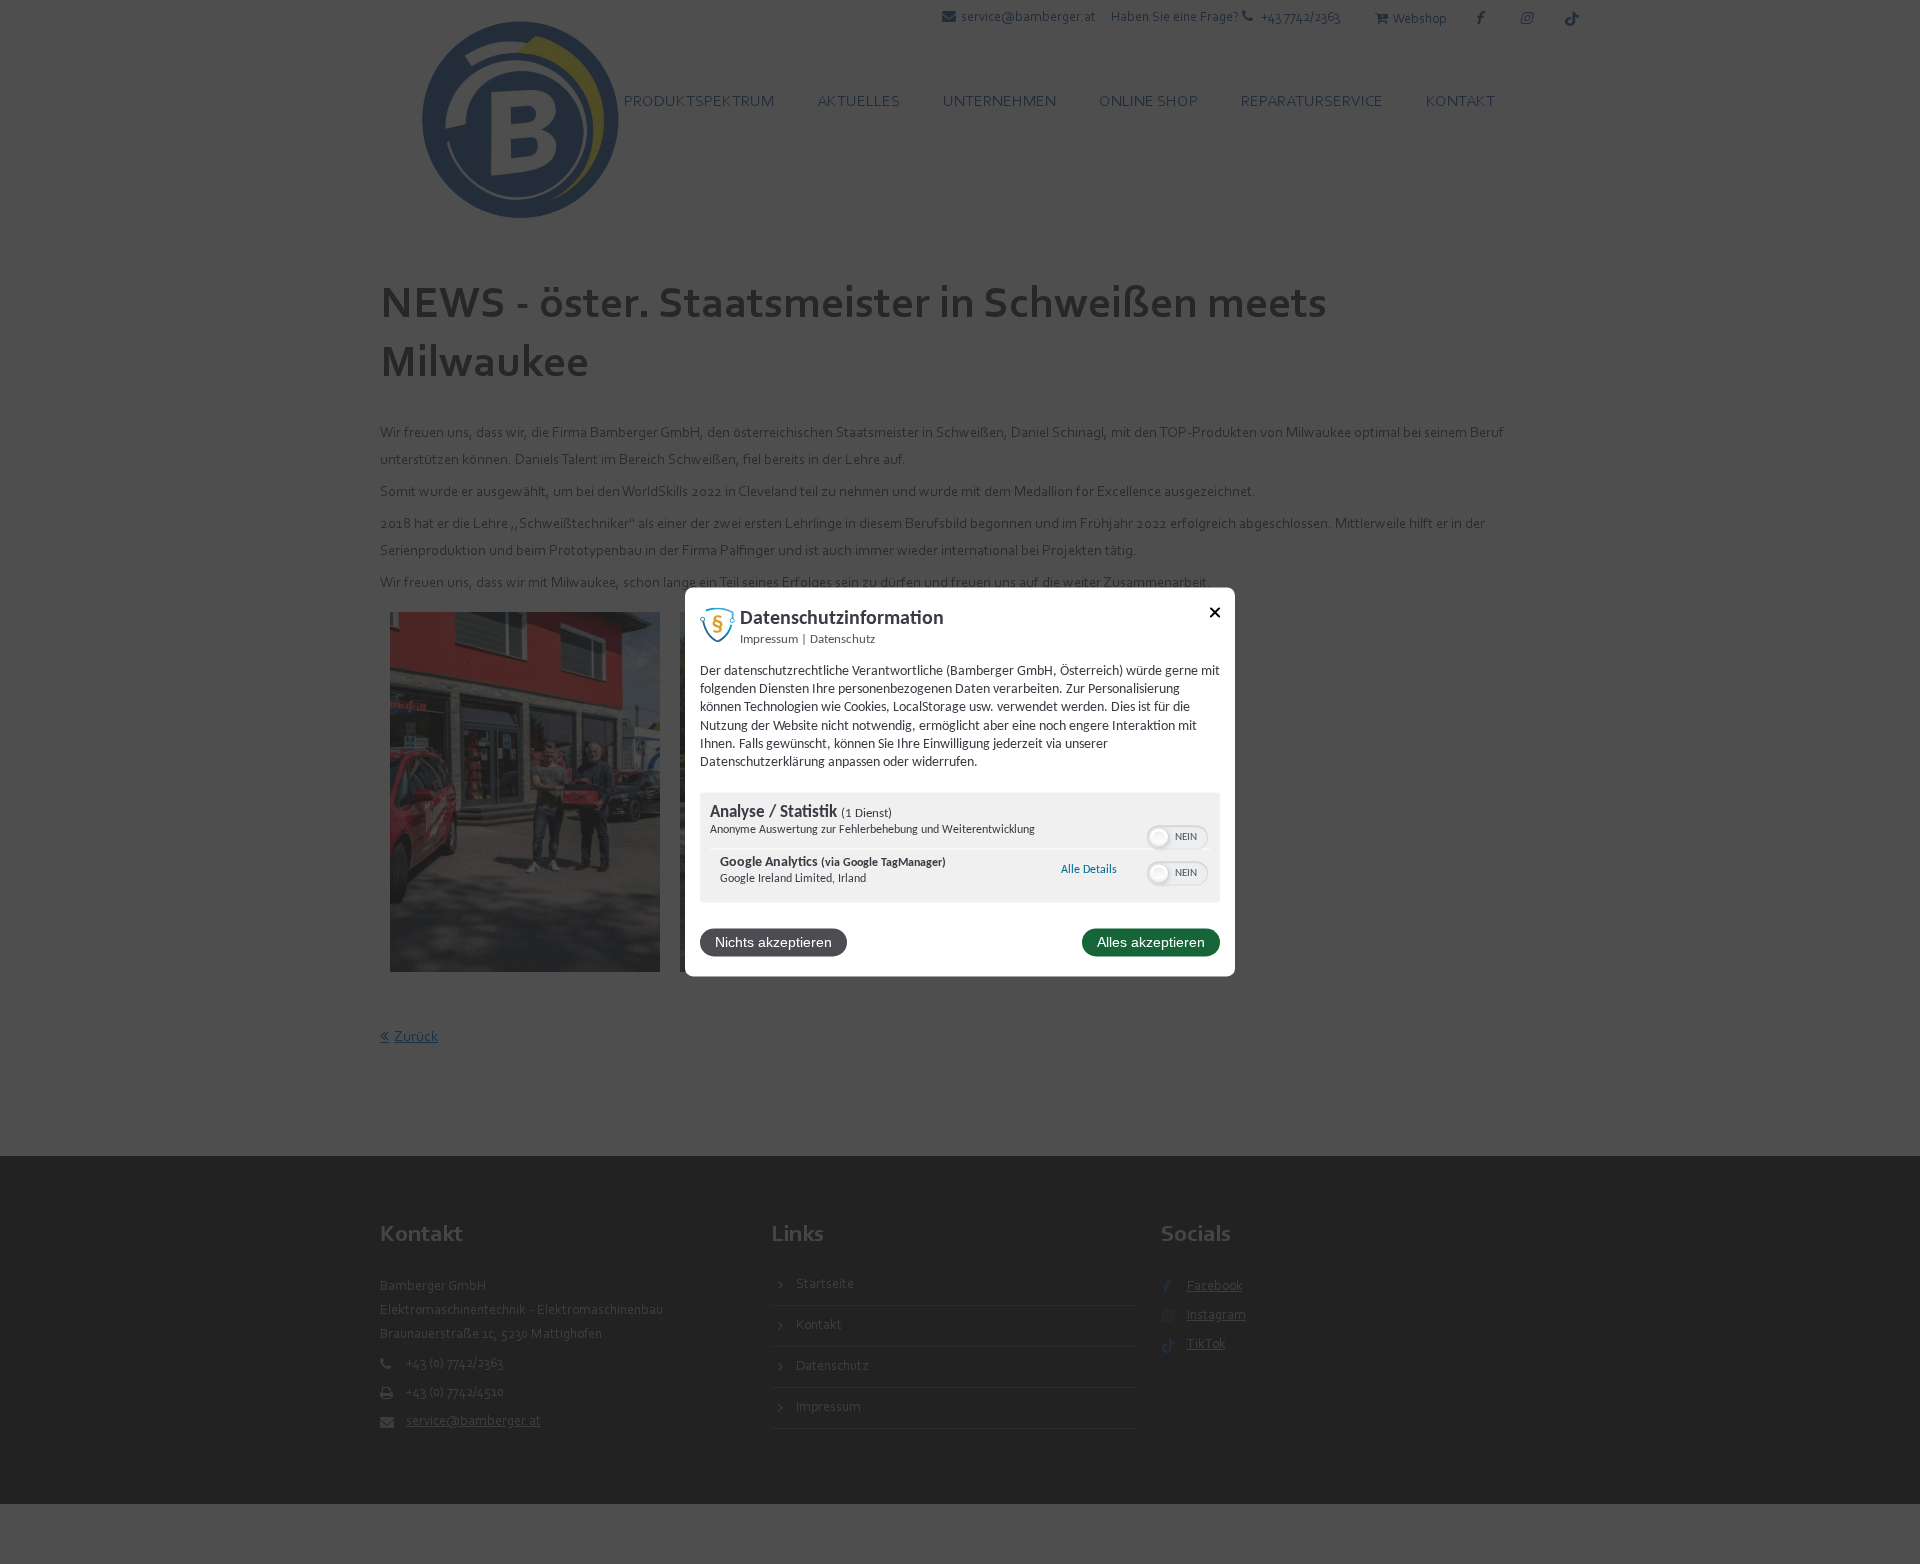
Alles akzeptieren (1151, 943)
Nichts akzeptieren (773, 943)
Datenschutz (842, 640)
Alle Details (1089, 870)
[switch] (1177, 836)
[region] (960, 850)
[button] (1159, 838)
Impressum (769, 640)
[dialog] (960, 781)
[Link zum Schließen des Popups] (1215, 615)
